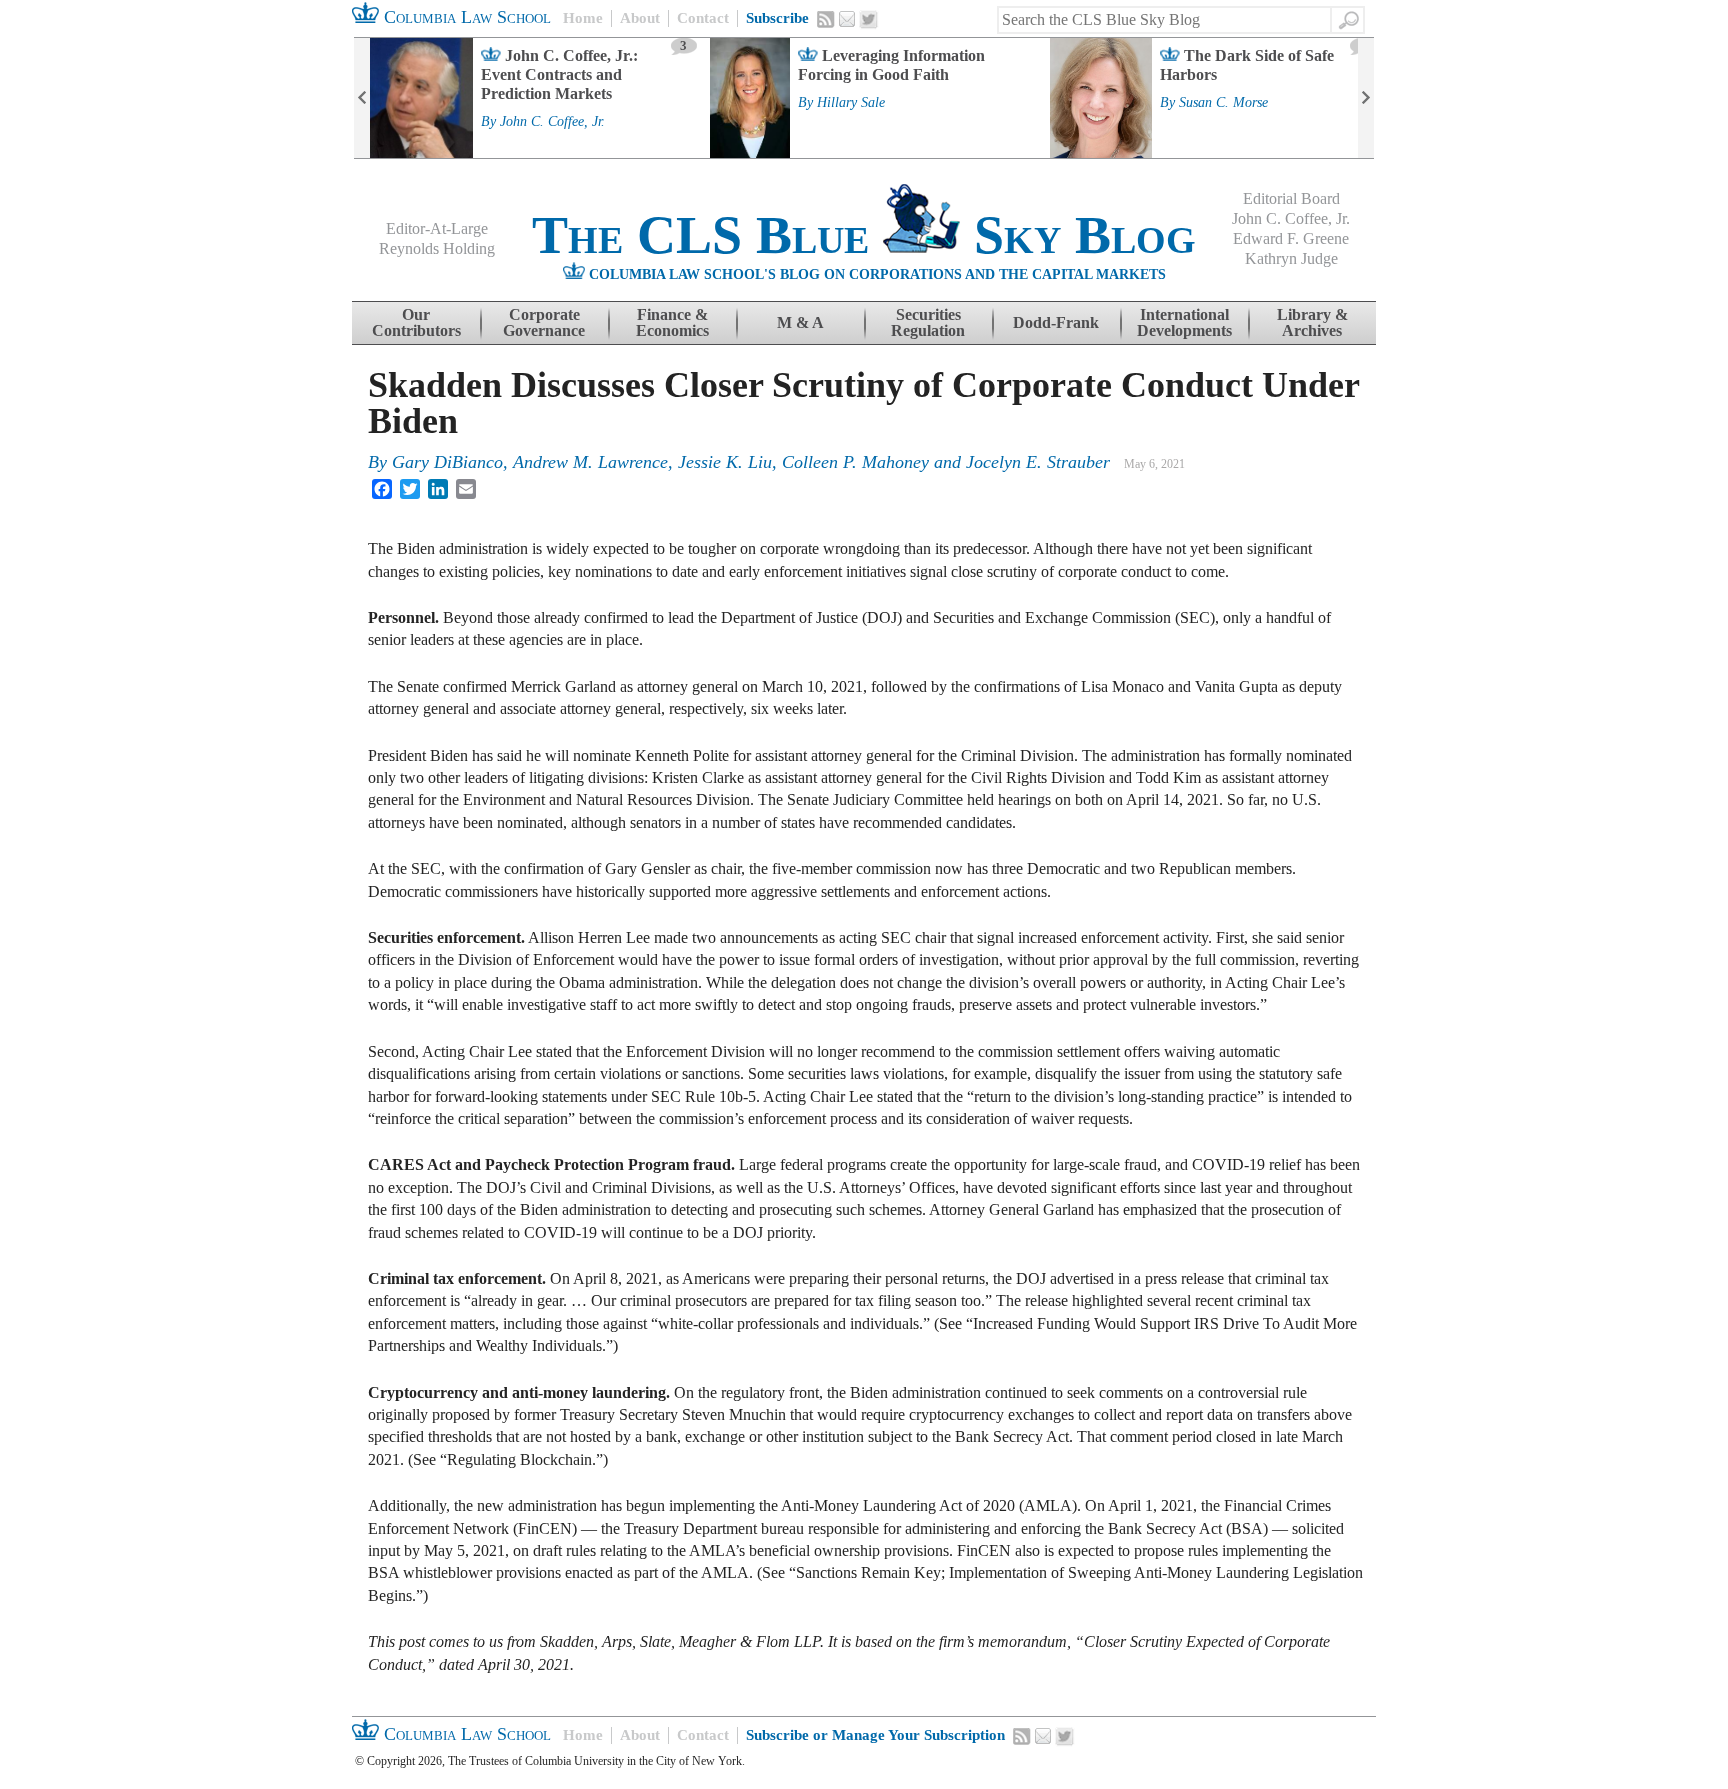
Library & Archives (1312, 322)
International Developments (1184, 322)
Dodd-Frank (1056, 322)
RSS (826, 19)
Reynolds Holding (437, 248)
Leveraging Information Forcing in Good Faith (891, 65)
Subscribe (777, 18)
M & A (800, 322)
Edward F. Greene (1291, 238)
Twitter (869, 20)
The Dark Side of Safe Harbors (1247, 65)
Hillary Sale (851, 103)
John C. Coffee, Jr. (552, 122)
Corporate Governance (544, 322)
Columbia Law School (465, 17)
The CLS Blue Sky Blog (864, 235)
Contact (703, 18)
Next (1366, 98)
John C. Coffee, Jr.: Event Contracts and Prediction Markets (559, 74)
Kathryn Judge (1291, 258)
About (640, 18)
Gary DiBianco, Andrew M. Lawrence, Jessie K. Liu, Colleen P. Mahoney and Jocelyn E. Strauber (751, 462)
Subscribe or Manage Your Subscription (875, 1735)
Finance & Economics (672, 322)
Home (583, 18)
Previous (362, 98)
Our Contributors (416, 322)
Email (847, 19)
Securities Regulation (928, 322)
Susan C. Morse (1223, 103)
